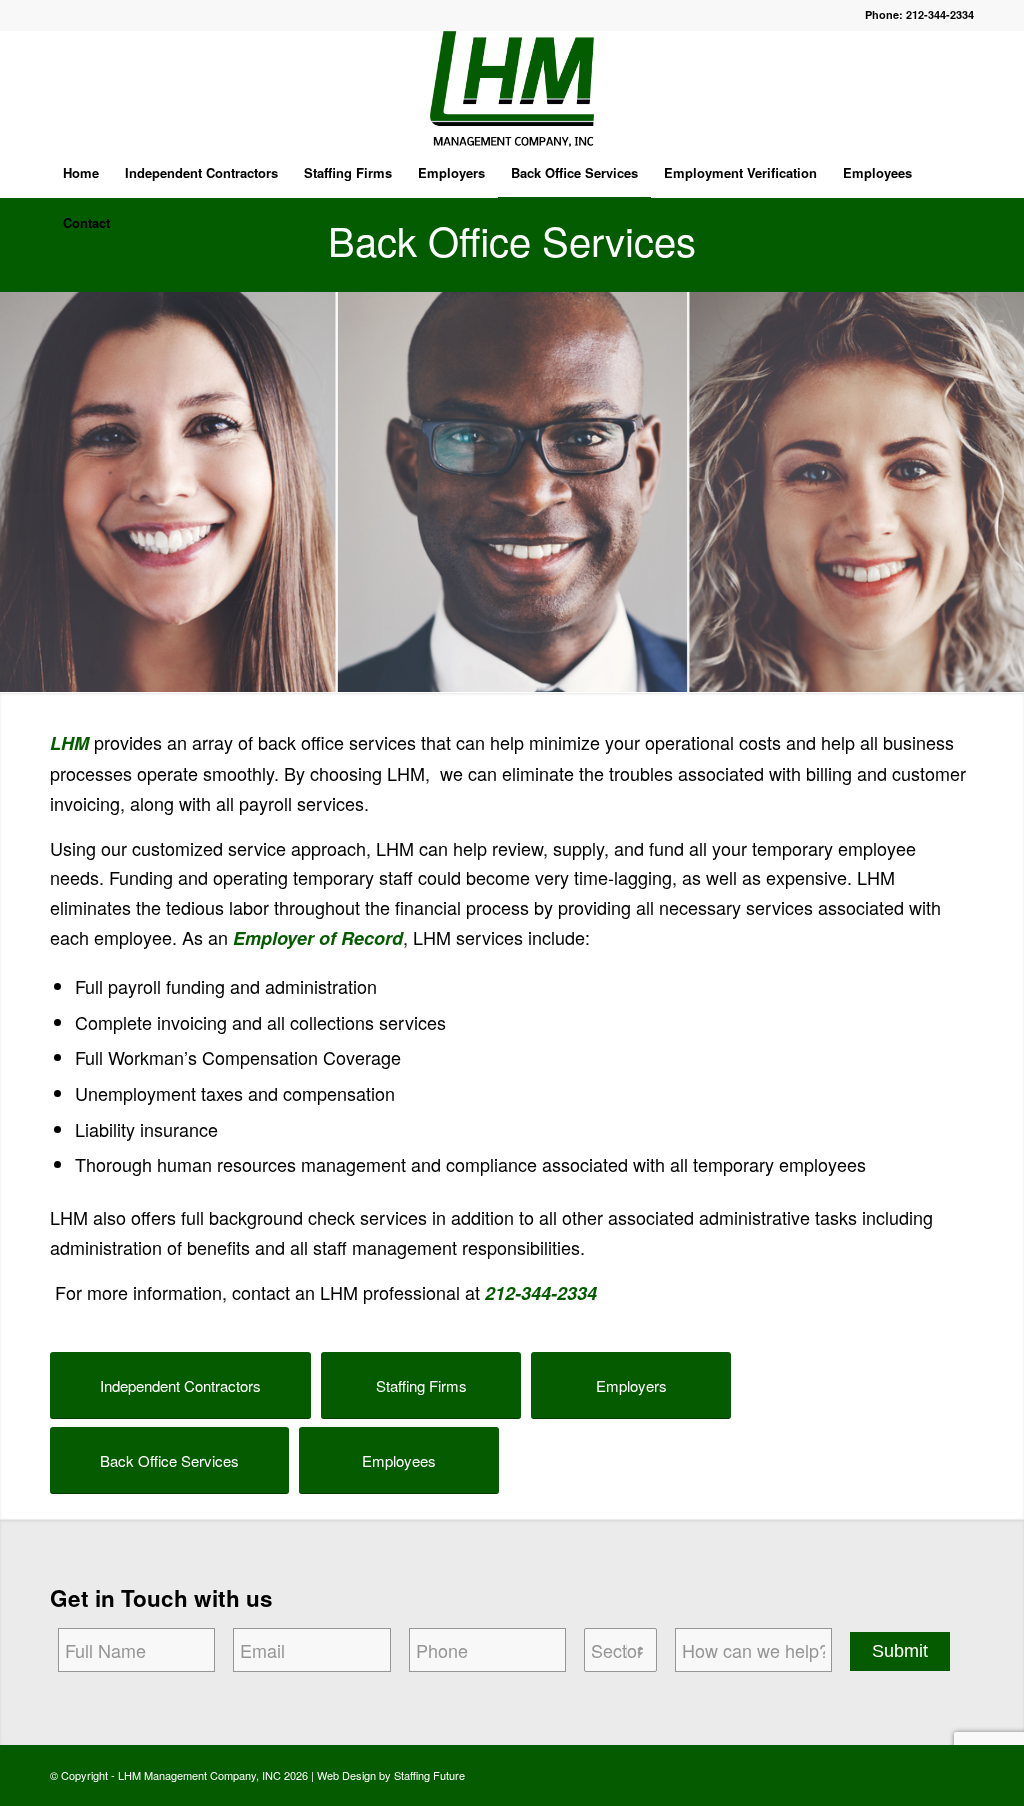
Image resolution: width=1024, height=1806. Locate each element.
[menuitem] (81, 173)
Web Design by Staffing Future (391, 1775)
